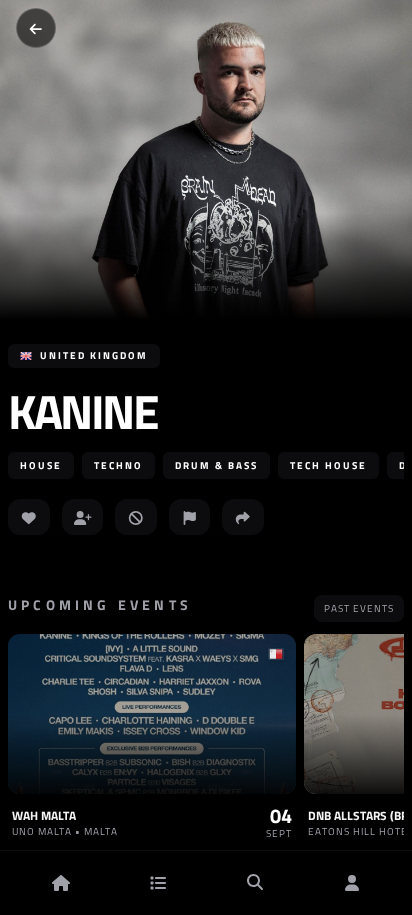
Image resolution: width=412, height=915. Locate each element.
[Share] (243, 517)
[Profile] (352, 883)
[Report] (190, 517)
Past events (359, 608)
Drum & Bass (216, 465)
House (41, 465)
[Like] (29, 517)
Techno (118, 465)
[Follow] (83, 517)
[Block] (136, 517)
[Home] (61, 883)
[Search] (255, 883)
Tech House (328, 465)
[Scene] (158, 883)
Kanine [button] (83, 412)
